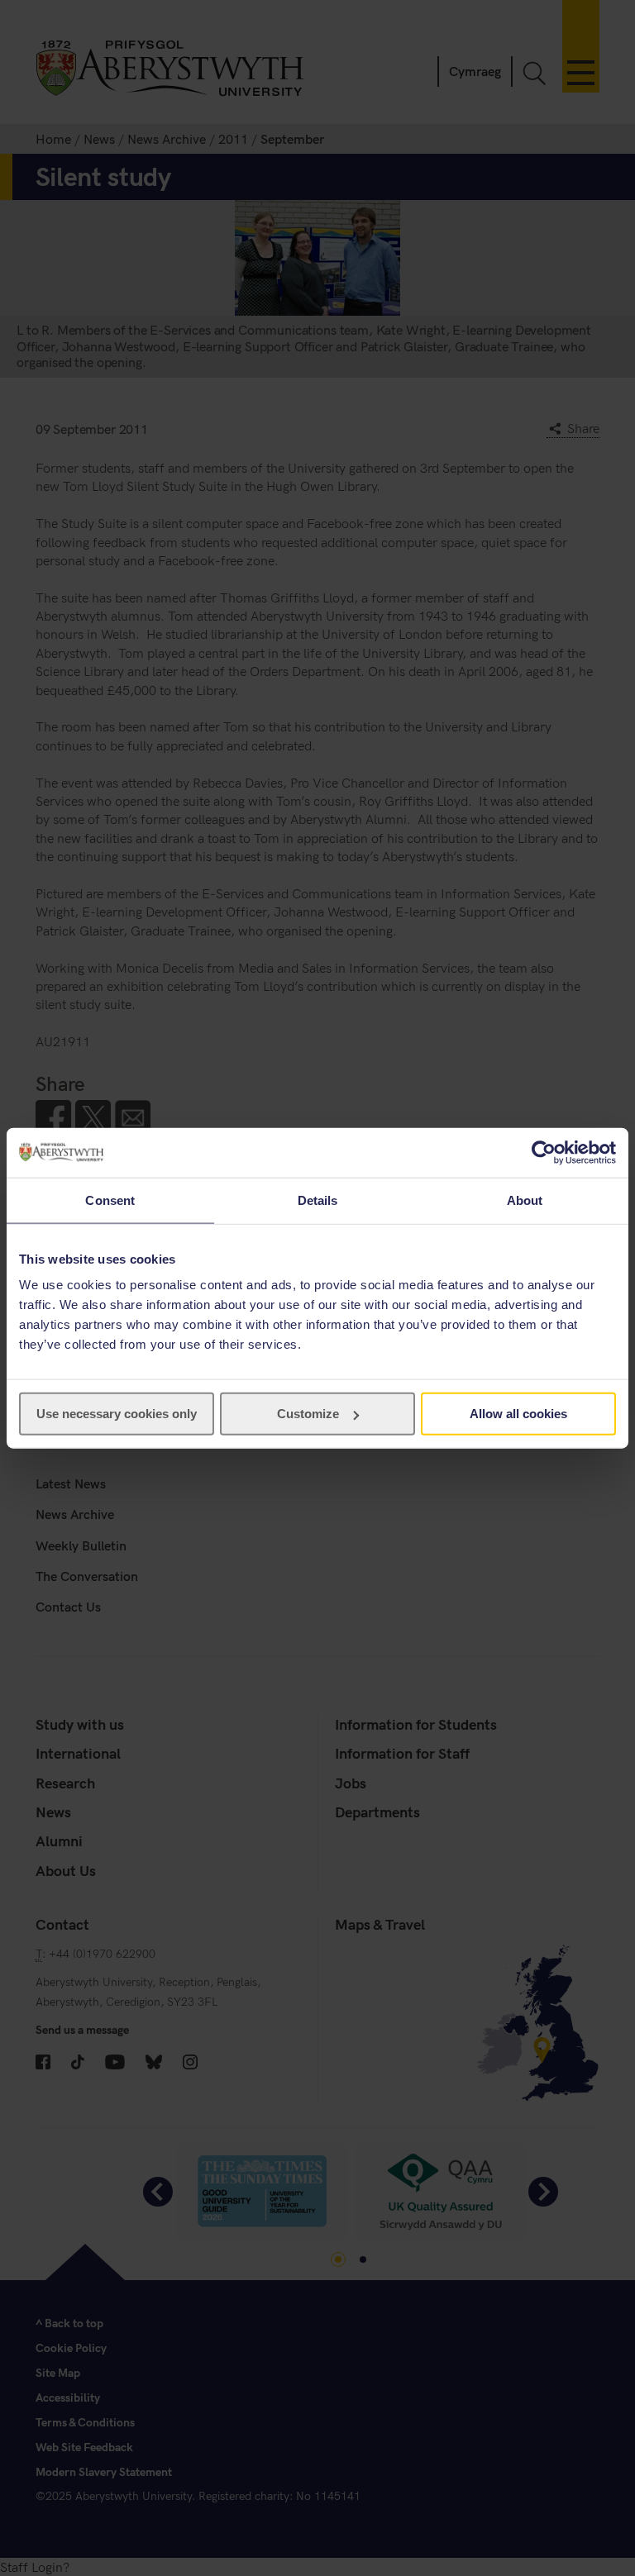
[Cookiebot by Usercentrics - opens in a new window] (544, 1152)
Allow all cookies (518, 1414)
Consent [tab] (110, 1200)
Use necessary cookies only (117, 1414)
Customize (308, 1414)
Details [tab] (318, 1200)
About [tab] (525, 1200)
